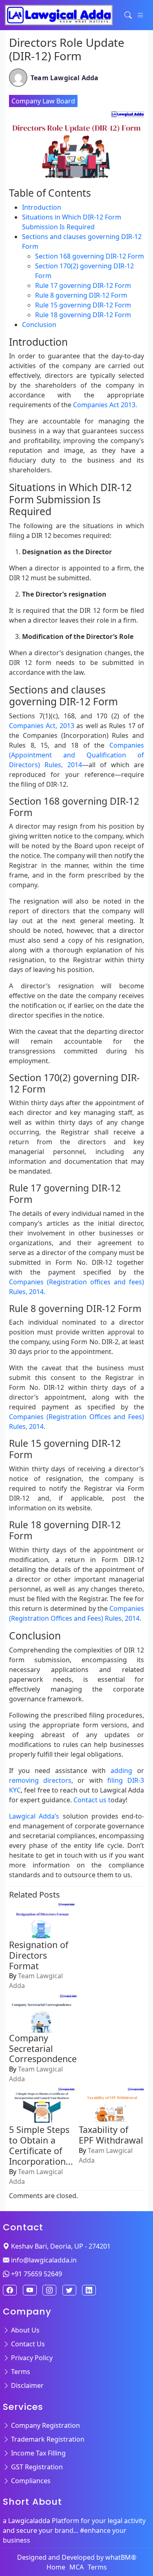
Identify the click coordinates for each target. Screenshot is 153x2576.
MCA (76, 2567)
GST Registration (36, 2467)
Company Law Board (43, 101)
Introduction (42, 207)
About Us (24, 2330)
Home (56, 2567)
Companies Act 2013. (105, 405)
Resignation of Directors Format (39, 1955)
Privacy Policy (31, 2358)
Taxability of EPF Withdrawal (111, 2135)
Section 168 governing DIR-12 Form (90, 256)
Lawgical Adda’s (36, 1816)
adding (119, 1771)
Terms (20, 2372)
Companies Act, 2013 (43, 726)
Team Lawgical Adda (65, 78)
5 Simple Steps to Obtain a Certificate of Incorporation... (41, 2145)
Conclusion (39, 325)
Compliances (30, 2481)
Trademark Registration (47, 2439)
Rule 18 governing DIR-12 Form (83, 315)
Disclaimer (27, 2385)
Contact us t (92, 1800)
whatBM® (121, 2557)
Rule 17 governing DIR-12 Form (83, 285)
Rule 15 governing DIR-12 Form (83, 305)
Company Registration (45, 2425)
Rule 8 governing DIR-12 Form (81, 295)
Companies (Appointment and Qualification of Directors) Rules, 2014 (76, 755)
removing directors (40, 1780)
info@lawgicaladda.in (43, 2260)
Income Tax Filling (38, 2453)
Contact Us (27, 2344)
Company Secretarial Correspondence (43, 2048)
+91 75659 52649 (36, 2274)
